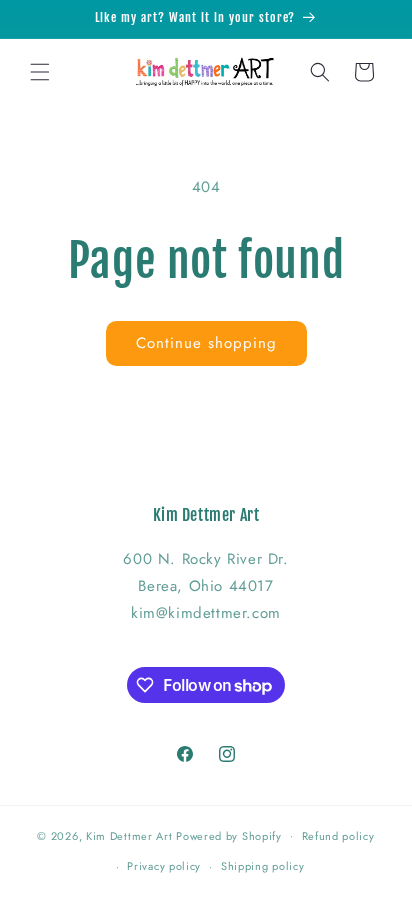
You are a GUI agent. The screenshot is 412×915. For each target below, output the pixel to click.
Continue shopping (206, 343)
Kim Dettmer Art (129, 835)
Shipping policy (263, 866)
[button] (40, 72)
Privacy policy (164, 866)
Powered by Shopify (229, 835)
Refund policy (338, 836)
